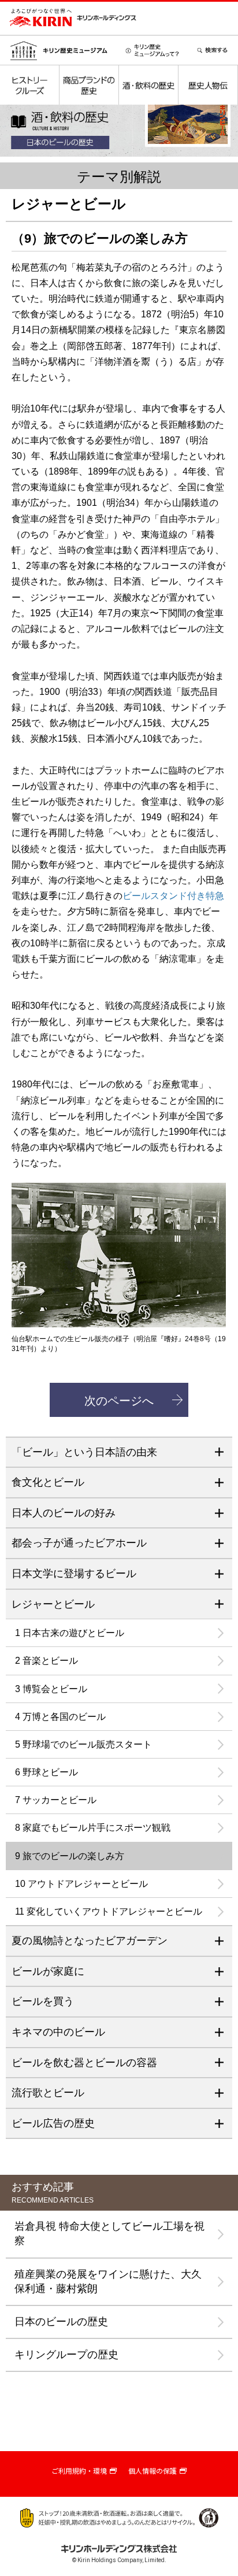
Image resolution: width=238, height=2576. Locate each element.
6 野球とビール (47, 1772)
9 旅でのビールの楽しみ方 (70, 1856)
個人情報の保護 (153, 2471)
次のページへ (119, 1401)
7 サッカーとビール (56, 1800)
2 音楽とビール (47, 1661)
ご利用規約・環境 (79, 2471)
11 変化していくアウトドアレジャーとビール (109, 1911)
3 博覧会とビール (51, 1689)
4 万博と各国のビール (60, 1717)
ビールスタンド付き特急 (173, 896)
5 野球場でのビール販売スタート (83, 1744)
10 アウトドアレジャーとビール (81, 1884)
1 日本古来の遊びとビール (70, 1633)
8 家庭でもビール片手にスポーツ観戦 (93, 1828)
